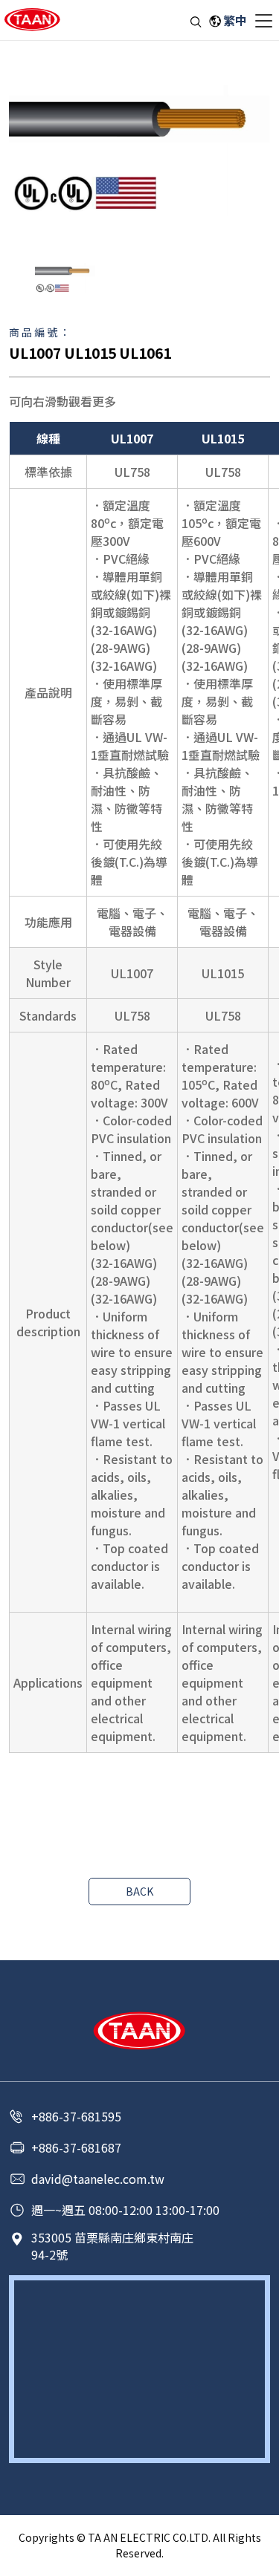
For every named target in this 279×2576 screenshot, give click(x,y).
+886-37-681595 (76, 2116)
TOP (259, 2561)
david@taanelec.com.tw (98, 2179)
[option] (139, 150)
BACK (139, 1891)
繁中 (235, 20)
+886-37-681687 (76, 2147)
